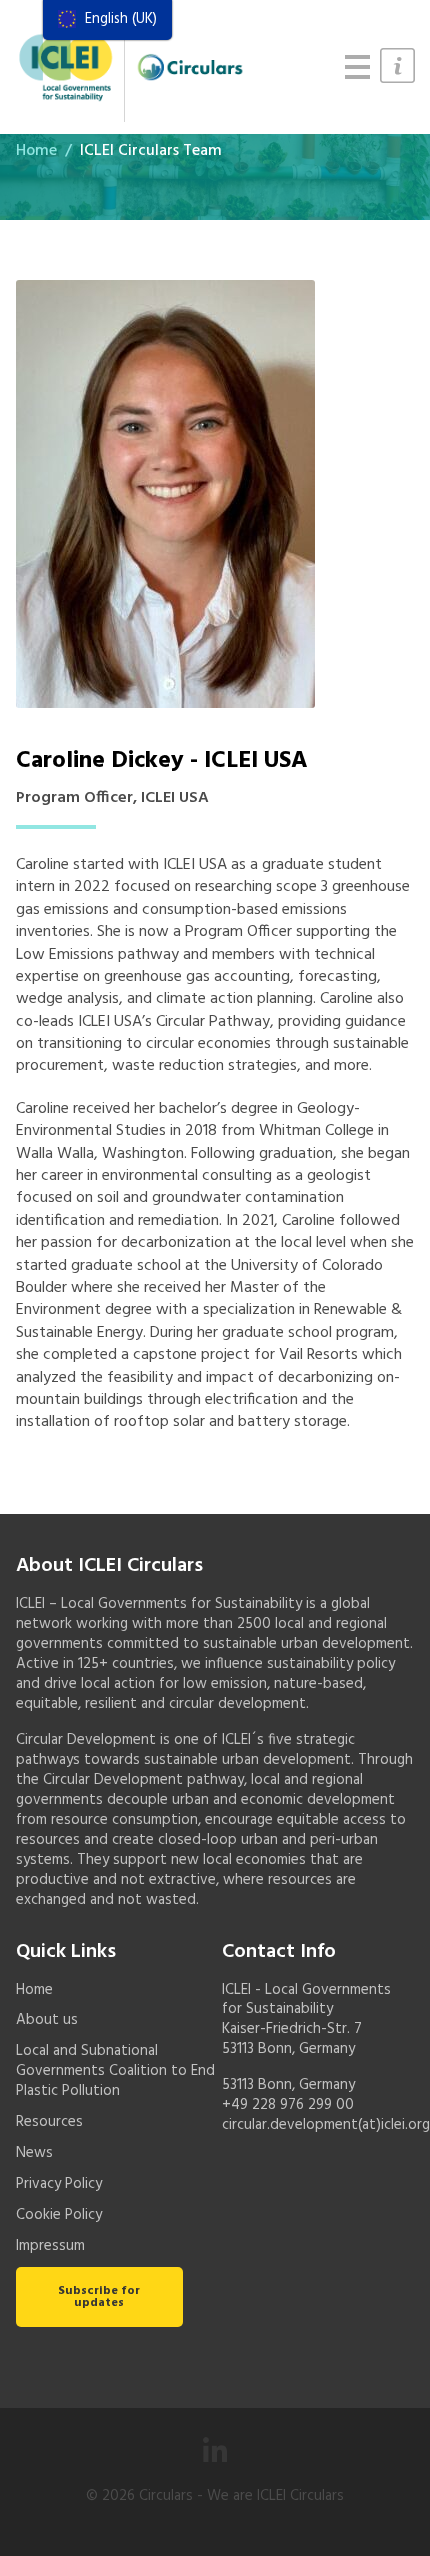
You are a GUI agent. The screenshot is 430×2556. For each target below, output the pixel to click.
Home (36, 151)
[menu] (107, 20)
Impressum (50, 2246)
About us (47, 2020)
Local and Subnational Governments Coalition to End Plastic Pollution (115, 2071)
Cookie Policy (59, 2215)
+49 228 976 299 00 (288, 2105)
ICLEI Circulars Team (151, 151)
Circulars (166, 2496)
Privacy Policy (59, 2184)
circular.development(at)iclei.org (326, 2125)
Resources (49, 2122)
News (34, 2153)
